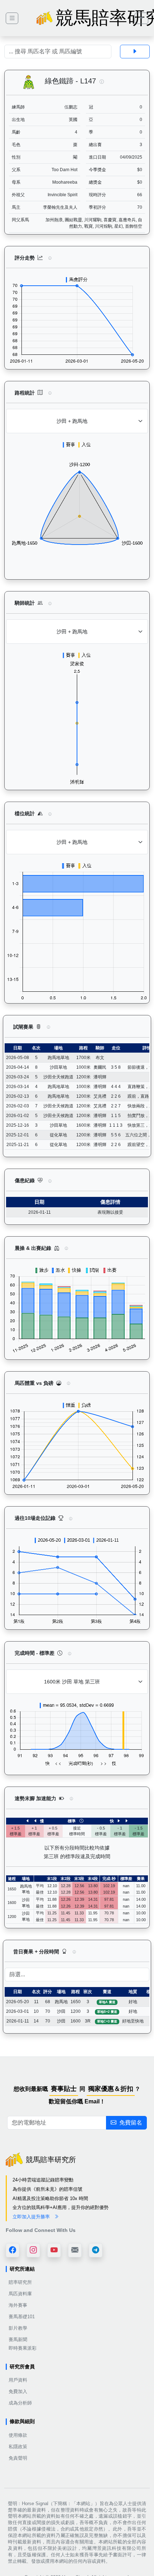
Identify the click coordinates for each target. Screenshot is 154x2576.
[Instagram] (33, 2250)
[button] (102, 82)
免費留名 (131, 2123)
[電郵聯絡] (75, 2250)
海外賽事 (18, 2305)
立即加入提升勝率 (32, 2217)
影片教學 (18, 2328)
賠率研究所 (20, 2282)
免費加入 (18, 2391)
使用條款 (18, 2435)
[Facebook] (13, 2250)
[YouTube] (54, 2250)
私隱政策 (18, 2447)
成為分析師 (20, 2403)
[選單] (141, 18)
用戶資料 (18, 2380)
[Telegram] (96, 2250)
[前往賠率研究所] (12, 18)
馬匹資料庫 (20, 2294)
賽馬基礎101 (22, 2317)
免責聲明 (18, 2458)
